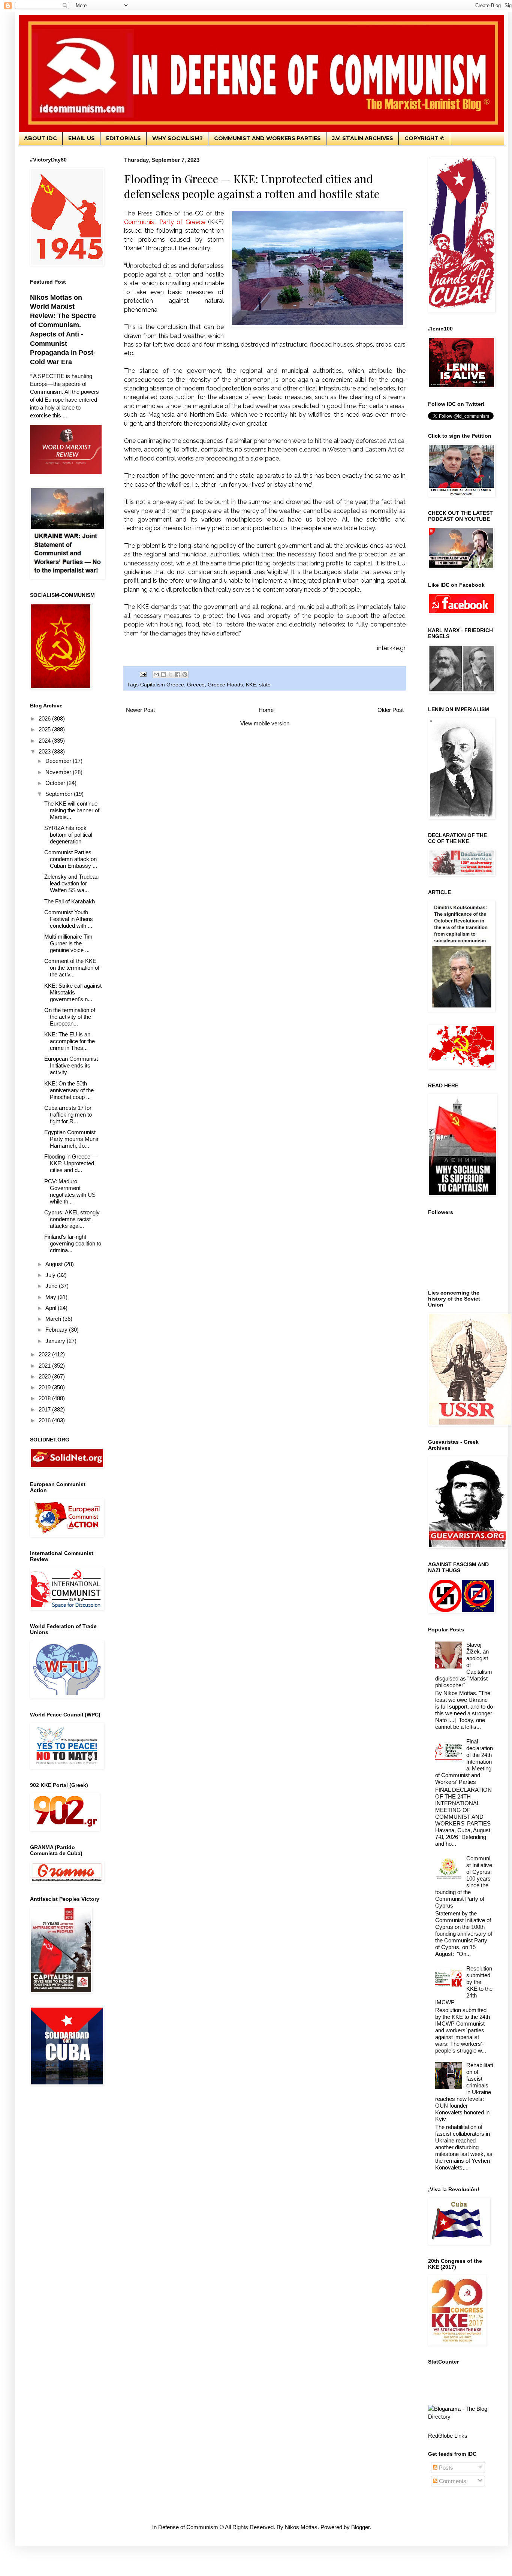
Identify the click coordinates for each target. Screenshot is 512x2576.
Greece (196, 685)
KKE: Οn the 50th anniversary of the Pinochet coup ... (69, 1090)
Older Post (391, 710)
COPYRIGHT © (424, 138)
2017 (45, 1409)
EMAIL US (82, 138)
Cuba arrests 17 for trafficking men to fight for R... (68, 1115)
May (52, 1297)
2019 (45, 1387)
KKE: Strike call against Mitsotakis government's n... (73, 992)
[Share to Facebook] (178, 674)
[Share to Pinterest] (185, 674)
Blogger (360, 2527)
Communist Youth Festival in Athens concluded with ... (69, 919)
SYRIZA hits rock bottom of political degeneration (68, 835)
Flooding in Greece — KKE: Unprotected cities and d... (71, 1163)
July (51, 1275)
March (54, 1319)
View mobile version (265, 723)
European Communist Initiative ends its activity (71, 1065)
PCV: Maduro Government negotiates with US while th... (70, 1191)
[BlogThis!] (163, 674)
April (52, 1308)
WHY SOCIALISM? (177, 138)
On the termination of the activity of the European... (70, 1017)
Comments (452, 2481)
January (56, 1341)
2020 (45, 1376)
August (55, 1264)
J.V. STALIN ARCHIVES (363, 138)
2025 (45, 729)
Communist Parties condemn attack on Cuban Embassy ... (71, 859)
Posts (445, 2468)
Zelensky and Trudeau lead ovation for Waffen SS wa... (71, 883)
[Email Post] (143, 674)
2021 (45, 1366)
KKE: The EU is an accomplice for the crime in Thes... (70, 1041)
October (56, 783)
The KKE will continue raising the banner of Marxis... (72, 810)
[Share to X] (171, 674)
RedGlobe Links (448, 2436)
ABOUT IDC (40, 138)
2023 (45, 751)
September (60, 794)
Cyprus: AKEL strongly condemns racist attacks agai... (72, 1219)
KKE (251, 685)
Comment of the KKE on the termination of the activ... (72, 968)
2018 (45, 1398)
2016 (45, 1420)
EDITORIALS (124, 138)
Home (266, 710)
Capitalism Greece (162, 685)
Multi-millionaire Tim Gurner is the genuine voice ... (68, 943)
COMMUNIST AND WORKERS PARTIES (267, 138)
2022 (45, 1354)
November (59, 772)
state (265, 685)
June (52, 1286)
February (57, 1330)
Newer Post (140, 710)
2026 (45, 718)
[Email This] (156, 674)
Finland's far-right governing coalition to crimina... (73, 1243)
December (59, 761)
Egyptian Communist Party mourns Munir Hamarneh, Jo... (71, 1139)
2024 (45, 741)
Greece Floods (225, 685)
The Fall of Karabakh (70, 901)
